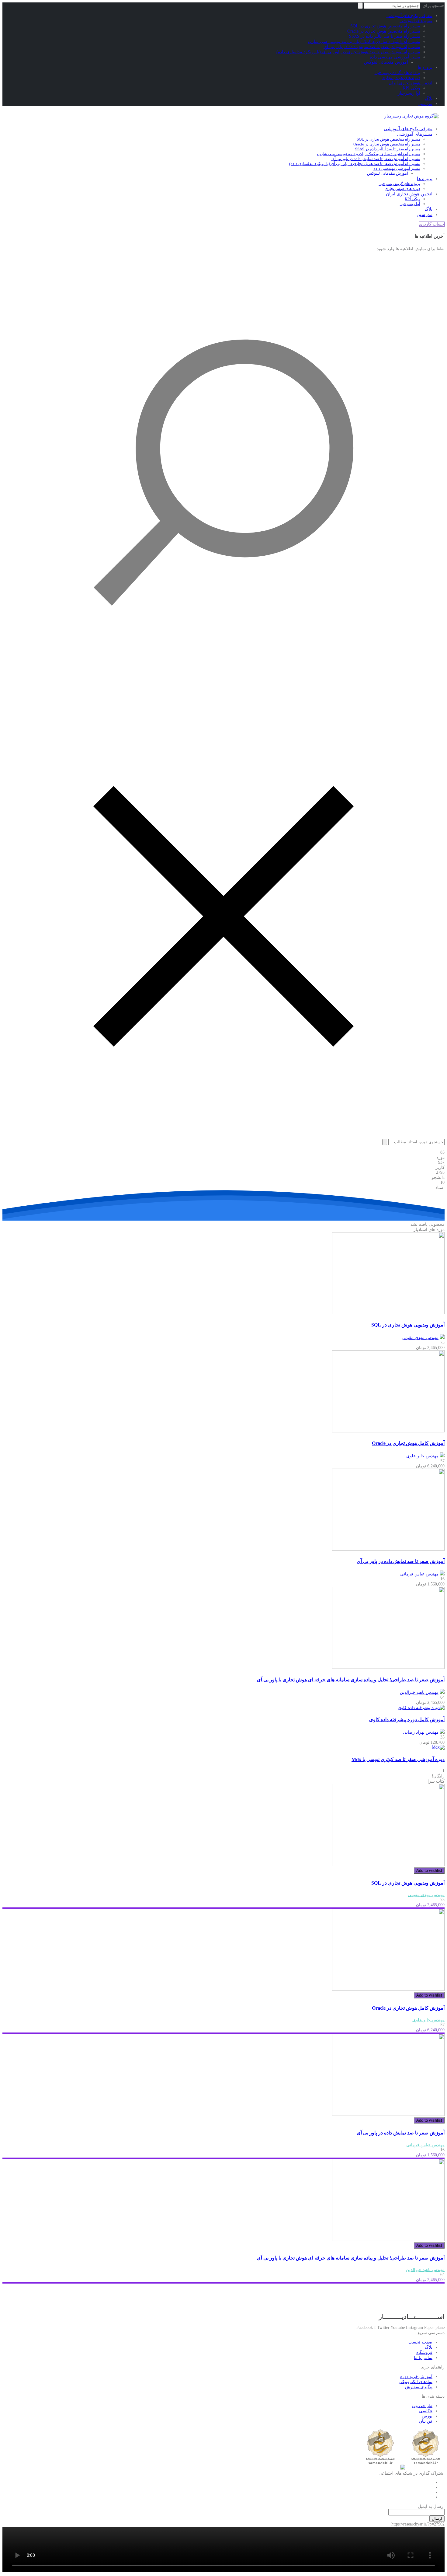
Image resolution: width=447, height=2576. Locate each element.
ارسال (437, 2519)
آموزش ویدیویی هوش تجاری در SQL (408, 1325)
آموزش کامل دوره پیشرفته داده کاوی (407, 1720)
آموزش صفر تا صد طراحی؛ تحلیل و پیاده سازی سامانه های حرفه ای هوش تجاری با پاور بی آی (351, 1680)
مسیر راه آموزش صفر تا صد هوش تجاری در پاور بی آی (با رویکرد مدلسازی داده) (348, 52)
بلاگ (429, 98)
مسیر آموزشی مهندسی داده (395, 57)
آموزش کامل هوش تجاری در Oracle (408, 1443)
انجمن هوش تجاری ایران (411, 83)
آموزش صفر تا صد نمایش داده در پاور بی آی (401, 1561)
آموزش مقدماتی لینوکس (386, 62)
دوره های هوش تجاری (401, 78)
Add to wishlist (429, 1870)
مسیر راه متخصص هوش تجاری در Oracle (384, 31)
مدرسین (425, 104)
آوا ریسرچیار (409, 93)
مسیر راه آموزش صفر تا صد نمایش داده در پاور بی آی (372, 47)
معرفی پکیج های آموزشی (409, 16)
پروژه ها (425, 67)
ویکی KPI (411, 88)
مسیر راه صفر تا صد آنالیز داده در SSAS (385, 36)
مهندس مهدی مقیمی (420, 1338)
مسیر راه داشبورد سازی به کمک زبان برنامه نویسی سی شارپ (364, 42)
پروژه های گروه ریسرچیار (397, 73)
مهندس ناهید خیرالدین (419, 1692)
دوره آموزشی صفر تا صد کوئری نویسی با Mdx (398, 1759)
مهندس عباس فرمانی (419, 1574)
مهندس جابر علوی (422, 1456)
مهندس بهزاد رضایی (421, 1732)
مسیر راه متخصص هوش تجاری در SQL (385, 26)
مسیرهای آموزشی (416, 21)
